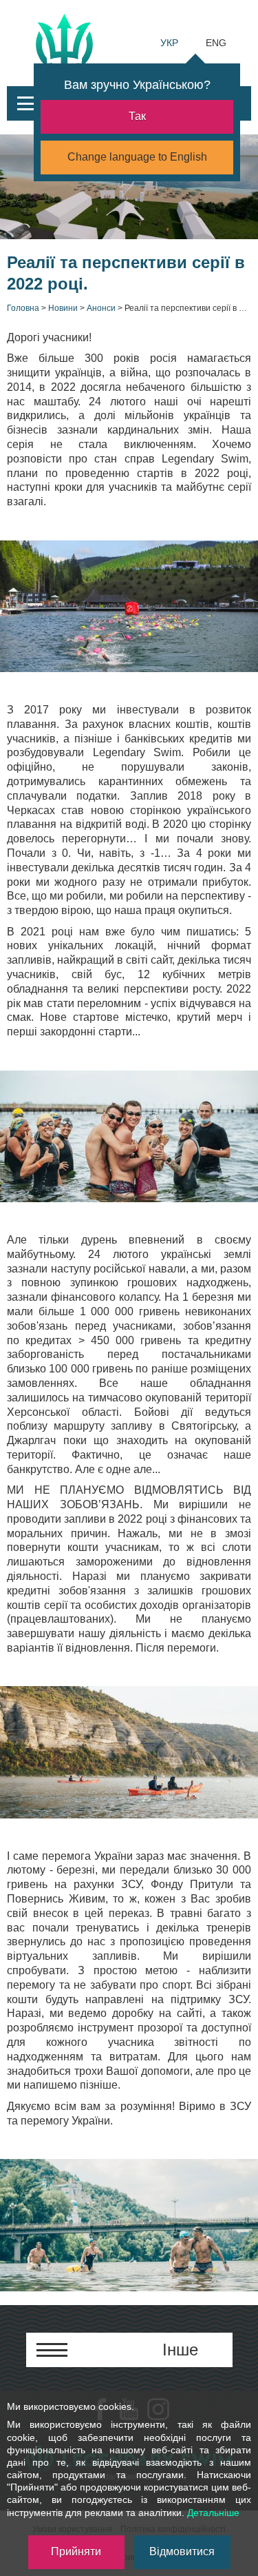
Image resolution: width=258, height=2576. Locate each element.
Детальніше (213, 2513)
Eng (216, 43)
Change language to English (137, 157)
